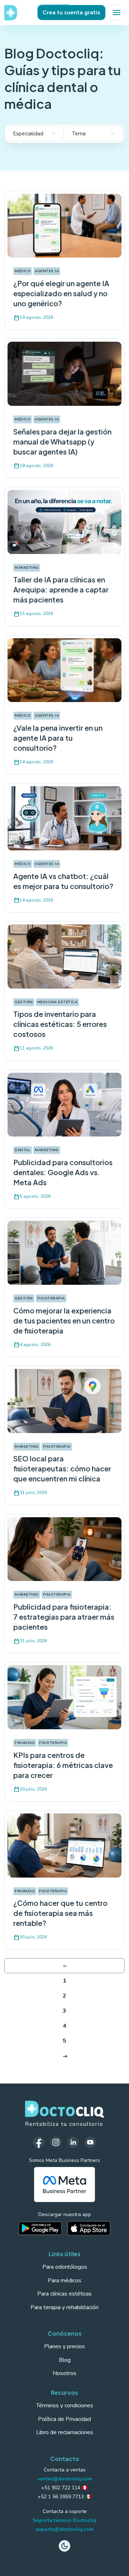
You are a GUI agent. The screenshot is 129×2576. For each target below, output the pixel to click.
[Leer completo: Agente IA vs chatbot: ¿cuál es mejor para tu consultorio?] (64, 818)
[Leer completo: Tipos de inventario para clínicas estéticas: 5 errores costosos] (64, 956)
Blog (65, 2360)
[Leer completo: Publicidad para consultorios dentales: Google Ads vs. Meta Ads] (64, 1104)
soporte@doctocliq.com (64, 2529)
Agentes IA (47, 271)
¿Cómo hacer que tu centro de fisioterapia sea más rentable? (60, 1913)
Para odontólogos (65, 2267)
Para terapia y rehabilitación (64, 2307)
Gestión (24, 1002)
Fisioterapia (51, 1298)
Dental (23, 1150)
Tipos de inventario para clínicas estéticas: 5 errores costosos (60, 1024)
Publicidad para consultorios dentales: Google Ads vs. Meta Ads (63, 1172)
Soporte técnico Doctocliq (64, 2520)
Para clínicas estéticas (64, 2294)
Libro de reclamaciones (65, 2432)
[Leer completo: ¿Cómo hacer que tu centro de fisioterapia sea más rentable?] (64, 1845)
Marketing (27, 568)
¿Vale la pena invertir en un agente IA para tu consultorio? (58, 738)
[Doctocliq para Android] (40, 2228)
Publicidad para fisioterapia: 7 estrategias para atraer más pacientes (64, 1617)
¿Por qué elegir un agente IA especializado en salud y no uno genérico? (61, 293)
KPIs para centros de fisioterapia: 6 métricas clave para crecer (63, 1765)
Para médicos (64, 2281)
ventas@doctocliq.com (65, 2479)
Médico (23, 271)
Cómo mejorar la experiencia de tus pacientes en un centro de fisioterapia (64, 1320)
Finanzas (25, 1743)
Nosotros (64, 2373)
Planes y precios (64, 2346)
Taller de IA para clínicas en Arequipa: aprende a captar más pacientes (61, 589)
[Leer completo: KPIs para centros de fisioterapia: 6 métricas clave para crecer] (64, 1697)
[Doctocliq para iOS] (89, 2228)
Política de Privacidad (64, 2419)
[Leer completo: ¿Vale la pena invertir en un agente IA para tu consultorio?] (64, 670)
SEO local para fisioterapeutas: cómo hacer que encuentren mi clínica (62, 1468)
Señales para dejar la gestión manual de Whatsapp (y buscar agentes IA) (62, 441)
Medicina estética (58, 1002)
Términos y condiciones (65, 2406)
